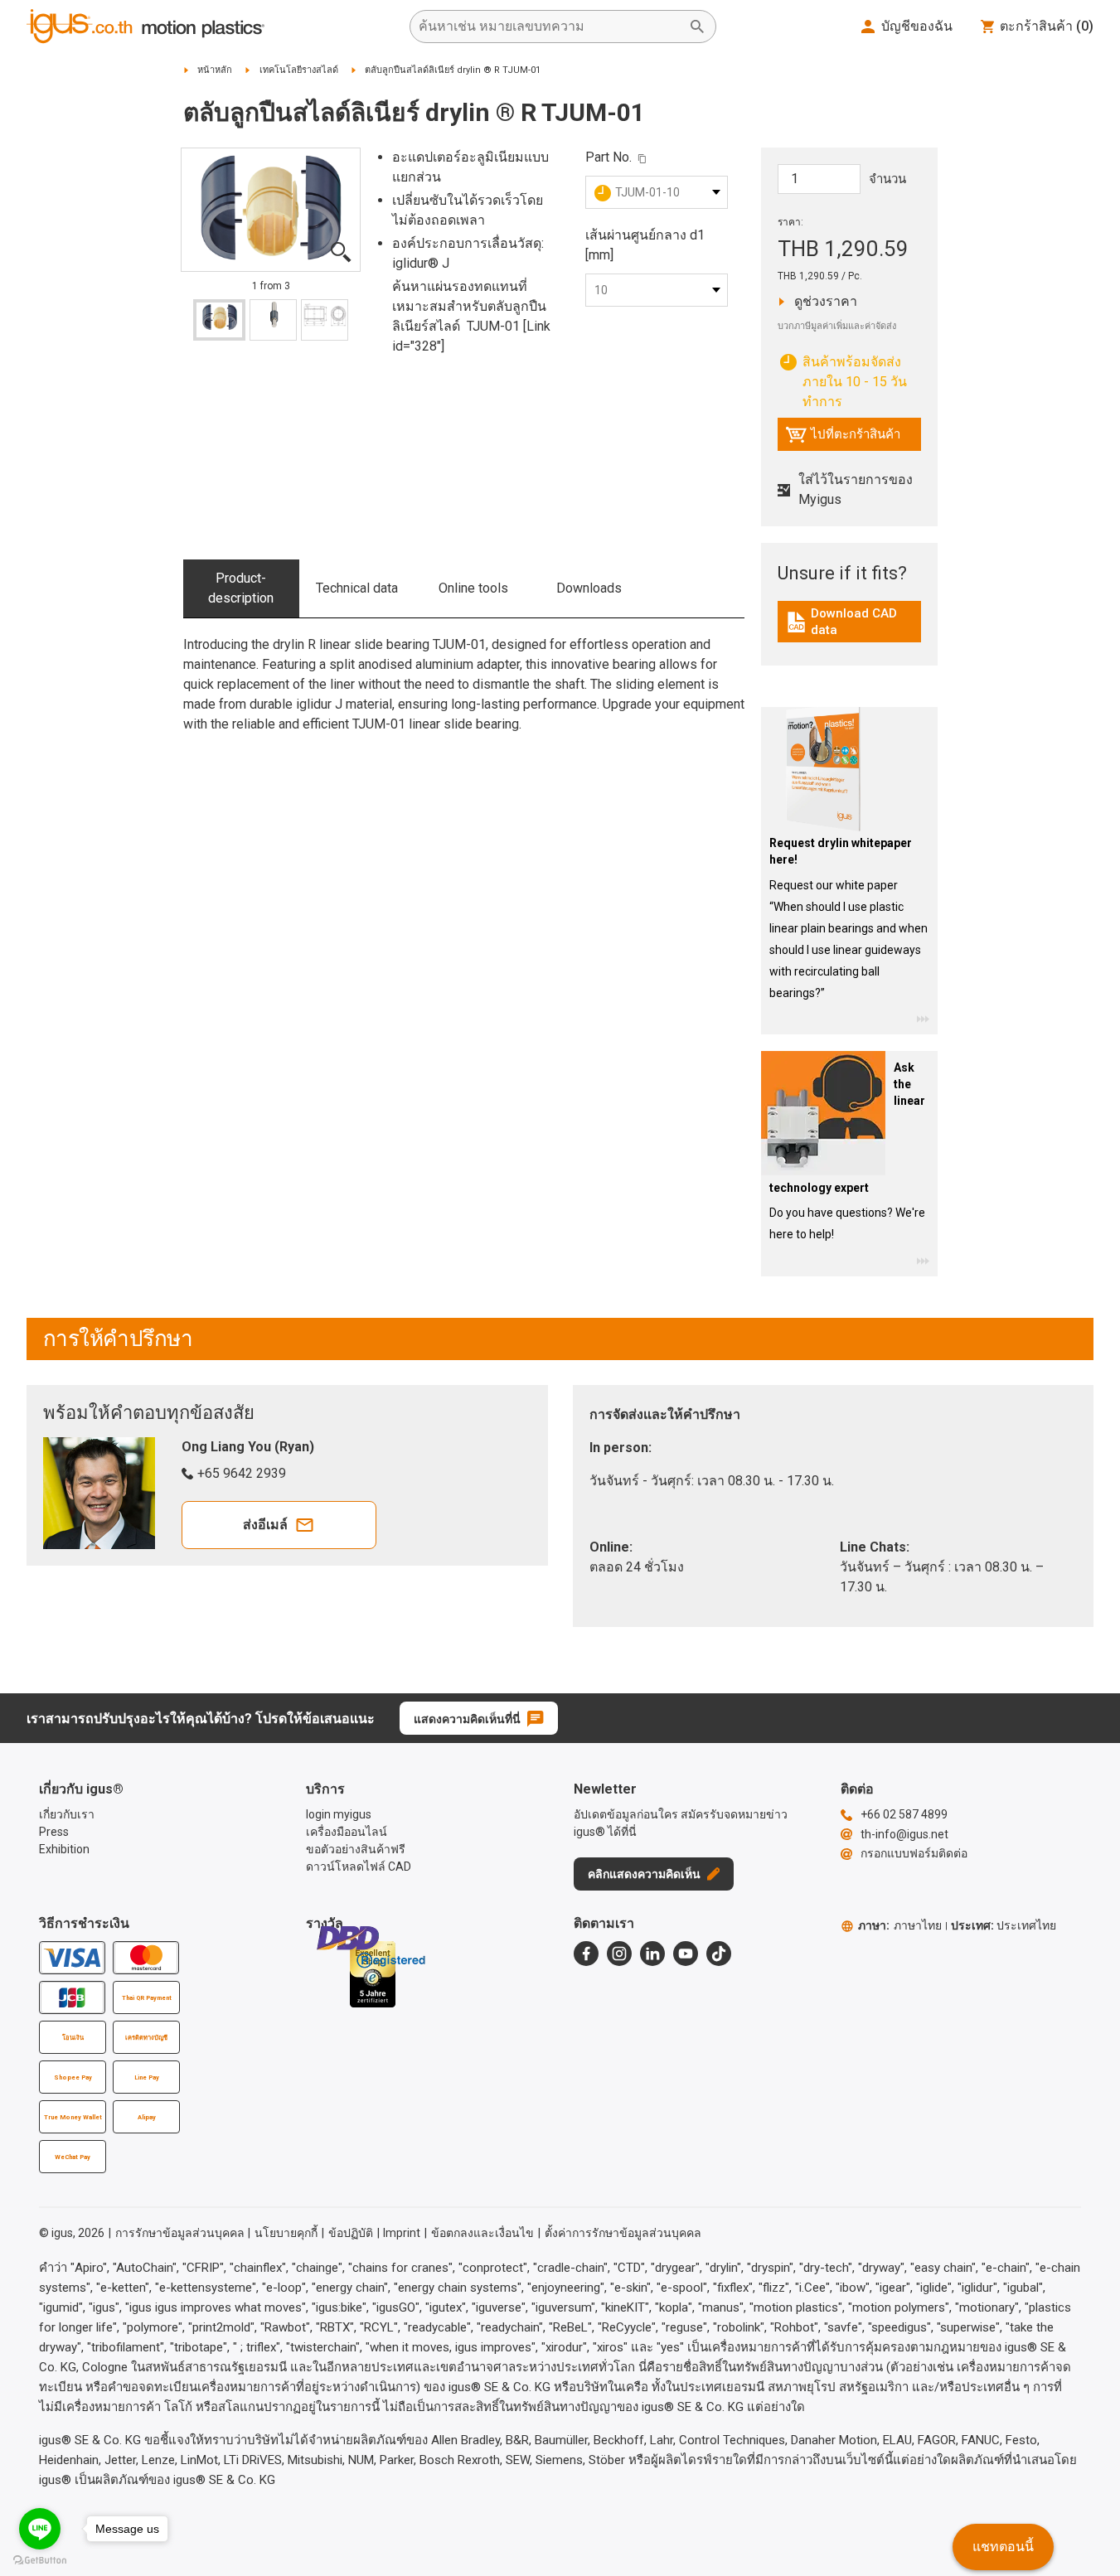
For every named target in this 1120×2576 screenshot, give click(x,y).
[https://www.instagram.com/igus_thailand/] (619, 1954)
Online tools (473, 588)
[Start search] (697, 27)
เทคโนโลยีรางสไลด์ (299, 70)
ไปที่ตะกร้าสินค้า (843, 438)
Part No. (608, 157)
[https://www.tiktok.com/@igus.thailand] (719, 1954)
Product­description (241, 588)
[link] (849, 628)
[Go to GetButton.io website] (40, 2560)
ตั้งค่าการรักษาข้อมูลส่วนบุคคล (623, 2233)
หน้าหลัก (215, 70)
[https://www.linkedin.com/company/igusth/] (652, 1954)
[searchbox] (550, 27)
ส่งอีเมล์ (265, 1525)
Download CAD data (851, 622)
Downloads (589, 588)
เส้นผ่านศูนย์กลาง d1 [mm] (645, 245)
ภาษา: (900, 1925)
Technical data (357, 588)
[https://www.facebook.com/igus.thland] (586, 1954)
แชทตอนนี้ (1003, 2547)
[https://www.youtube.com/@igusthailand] (686, 1954)
